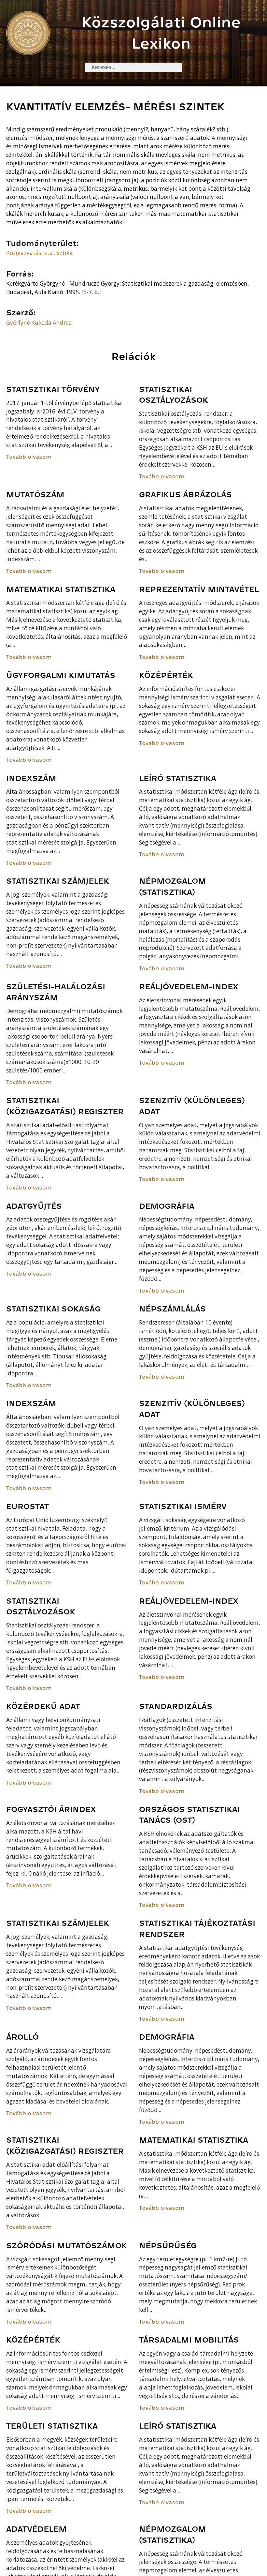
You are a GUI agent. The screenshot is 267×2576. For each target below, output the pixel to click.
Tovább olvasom (29, 457)
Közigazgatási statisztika (39, 253)
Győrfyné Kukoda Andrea (39, 323)
